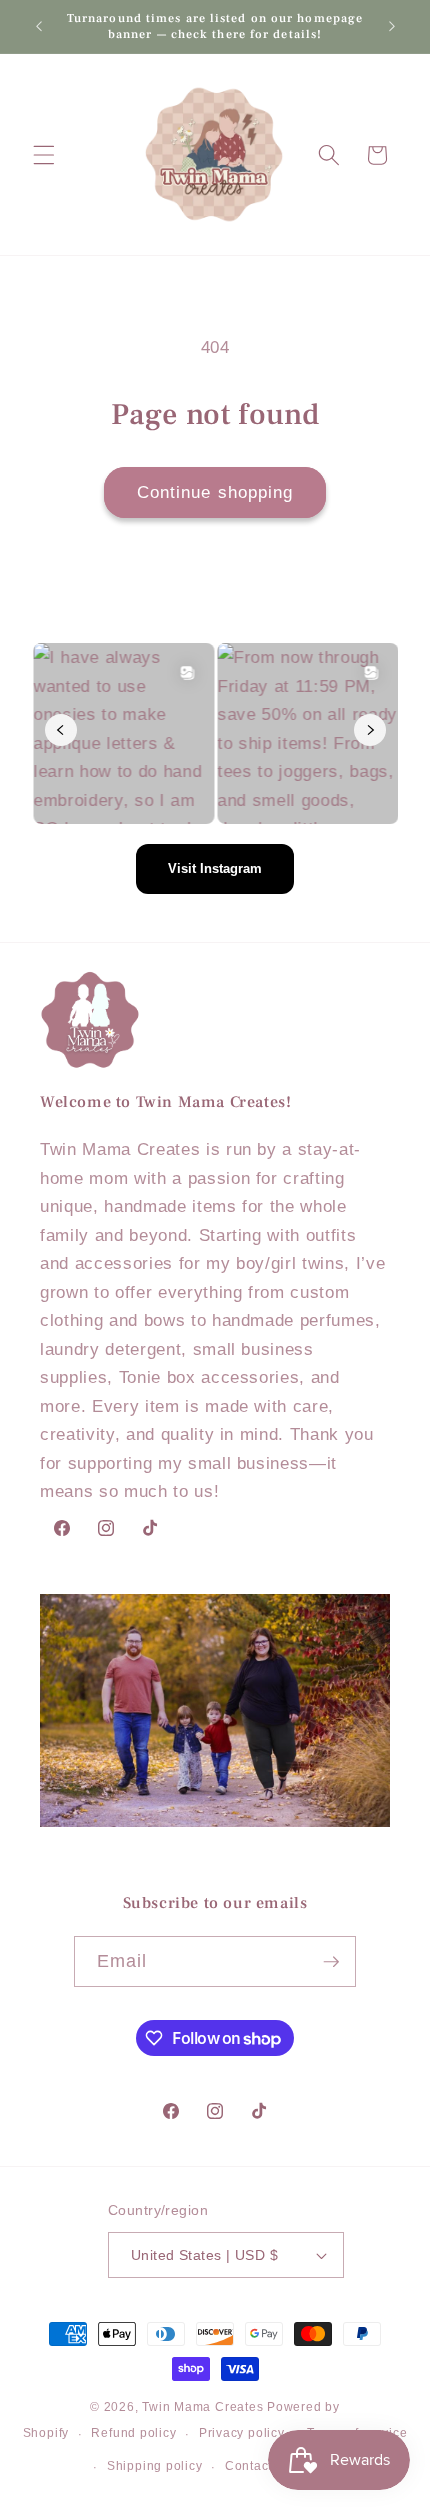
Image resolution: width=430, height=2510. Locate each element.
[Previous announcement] (39, 27)
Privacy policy (242, 2433)
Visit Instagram (215, 868)
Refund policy (133, 2433)
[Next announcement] (392, 27)
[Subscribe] (331, 1962)
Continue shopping (215, 492)
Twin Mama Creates (202, 2407)
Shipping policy (155, 2466)
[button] (44, 155)
